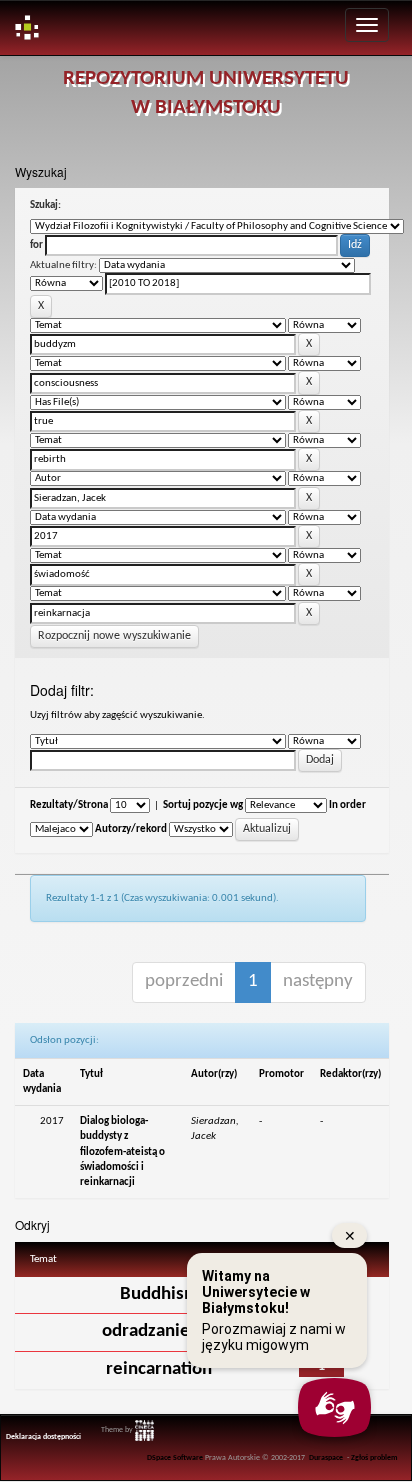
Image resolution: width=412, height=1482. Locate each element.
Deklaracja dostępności (43, 1437)
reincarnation (159, 1369)
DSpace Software (175, 1458)
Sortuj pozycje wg (203, 805)
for (36, 245)
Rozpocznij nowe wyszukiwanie (114, 636)
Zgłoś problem (374, 1458)
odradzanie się (159, 1331)
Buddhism (159, 1294)
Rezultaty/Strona (69, 805)
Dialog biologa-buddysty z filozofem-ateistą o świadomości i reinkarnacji (122, 1152)
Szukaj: (45, 205)
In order (347, 805)
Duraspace (326, 1458)
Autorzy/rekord (131, 829)
